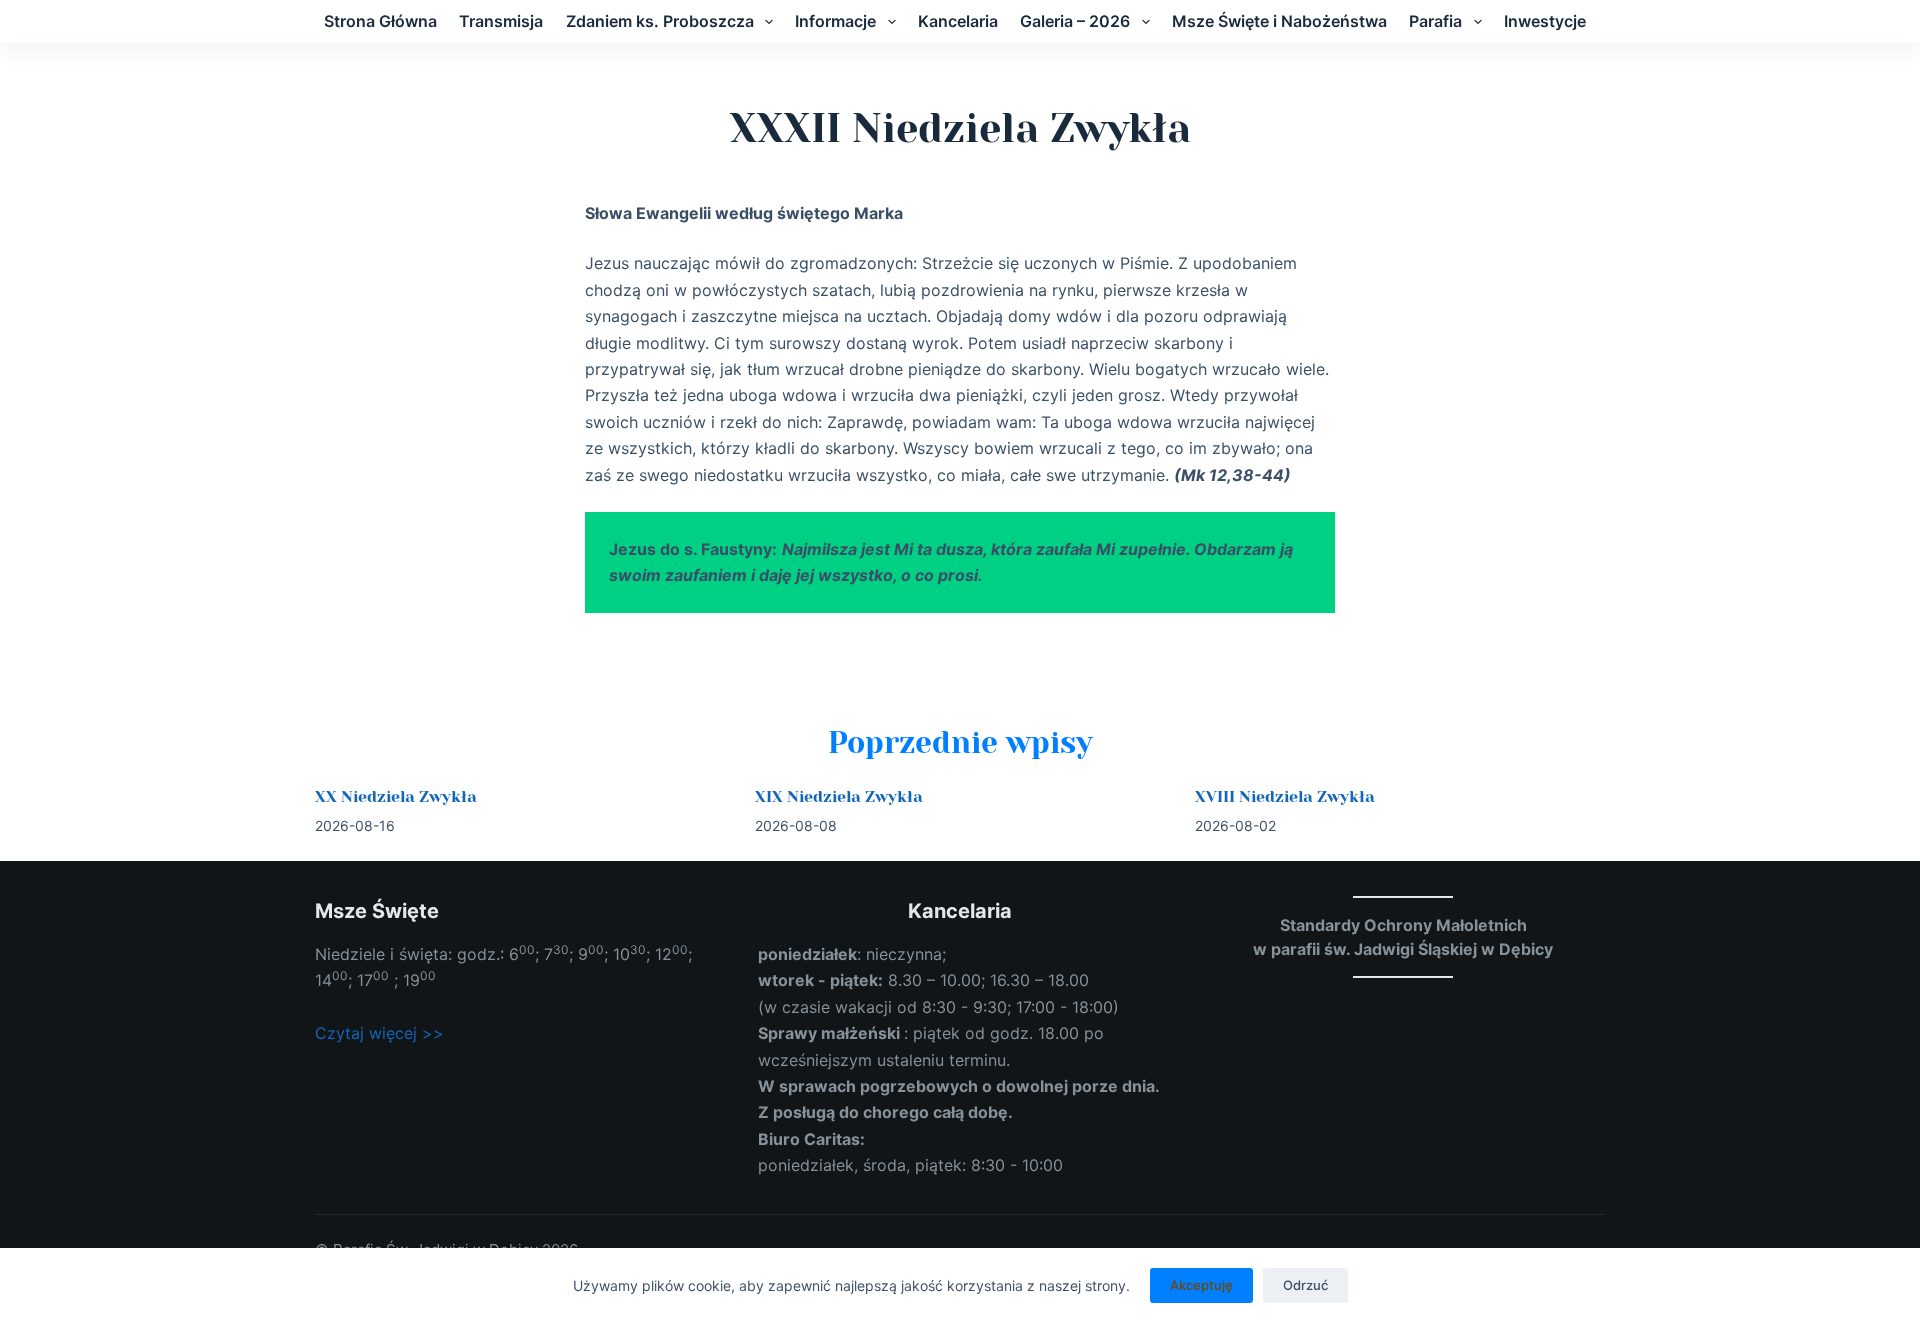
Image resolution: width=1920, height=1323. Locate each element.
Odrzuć (1305, 1285)
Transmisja (501, 21)
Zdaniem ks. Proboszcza (660, 21)
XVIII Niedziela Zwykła (1285, 796)
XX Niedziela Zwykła (396, 796)
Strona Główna (380, 21)
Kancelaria (958, 21)
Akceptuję (1201, 1285)
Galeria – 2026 (1075, 21)
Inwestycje (1545, 21)
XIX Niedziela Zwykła (839, 796)
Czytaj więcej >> (379, 1033)
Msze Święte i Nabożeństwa (1279, 21)
